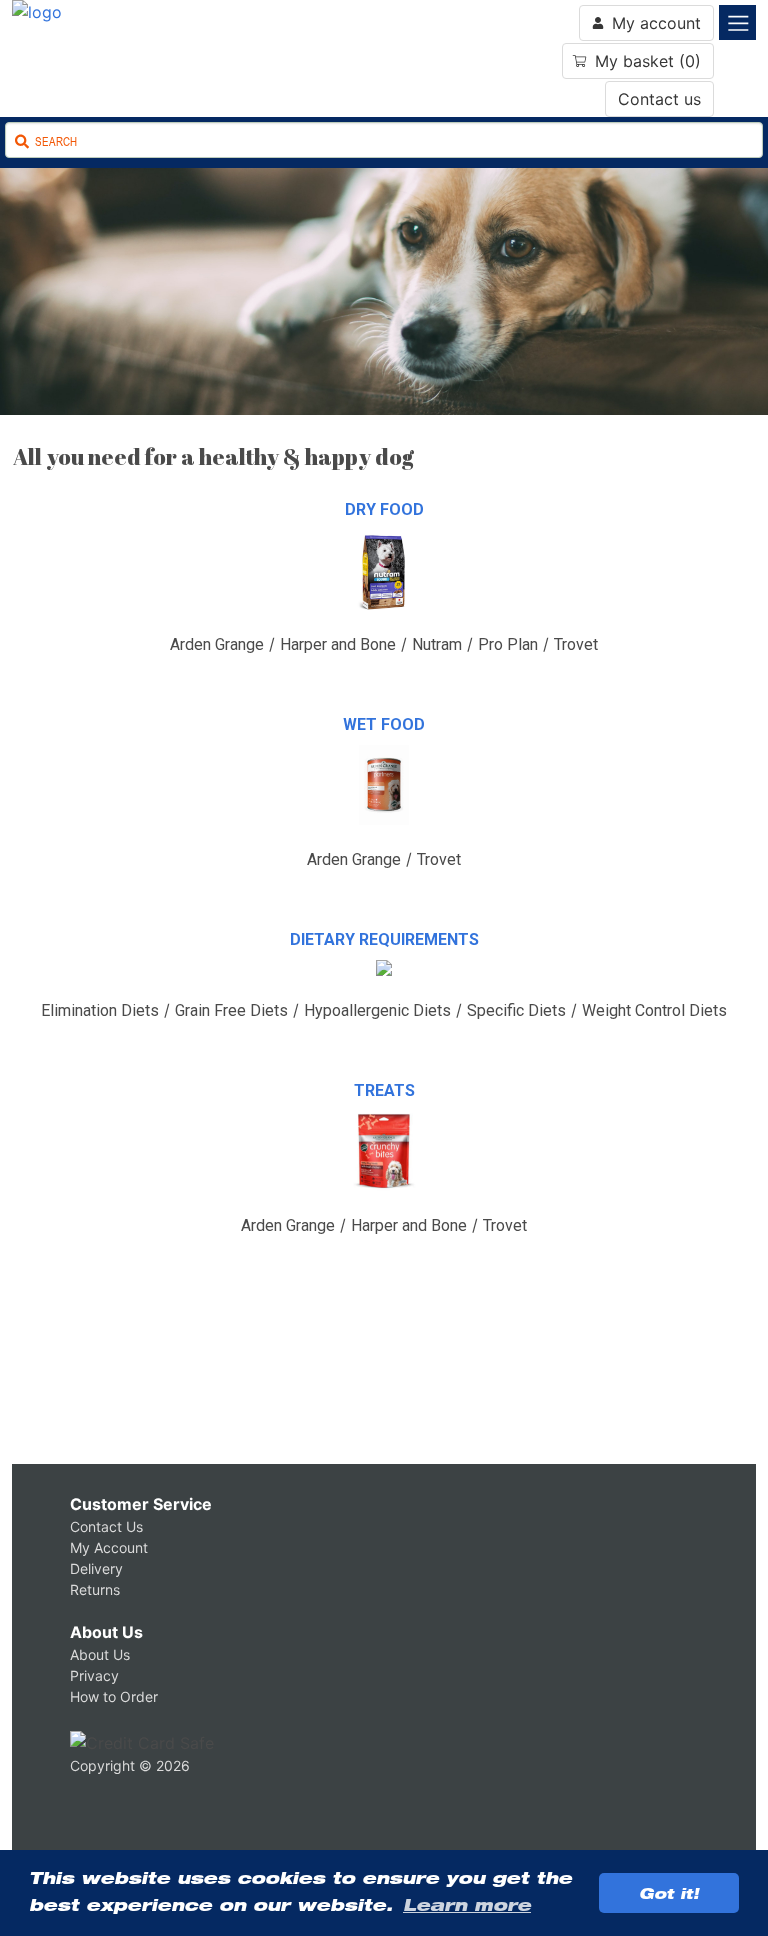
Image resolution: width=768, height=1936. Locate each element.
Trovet (576, 644)
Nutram (437, 644)
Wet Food (384, 724)
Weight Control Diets (654, 1010)
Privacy (94, 1675)
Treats (384, 1090)
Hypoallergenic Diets (377, 1010)
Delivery (96, 1568)
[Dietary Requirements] (384, 986)
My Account (109, 1547)
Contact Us (106, 1526)
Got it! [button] (669, 1893)
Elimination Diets (100, 1010)
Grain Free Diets (231, 1010)
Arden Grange (217, 644)
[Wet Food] (383, 835)
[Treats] (384, 1201)
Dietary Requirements (384, 939)
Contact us (659, 99)
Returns (95, 1589)
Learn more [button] (467, 1905)
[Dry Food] (384, 620)
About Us (106, 1632)
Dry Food (384, 509)
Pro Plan (508, 644)
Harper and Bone (338, 644)
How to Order (114, 1696)
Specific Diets (516, 1010)
